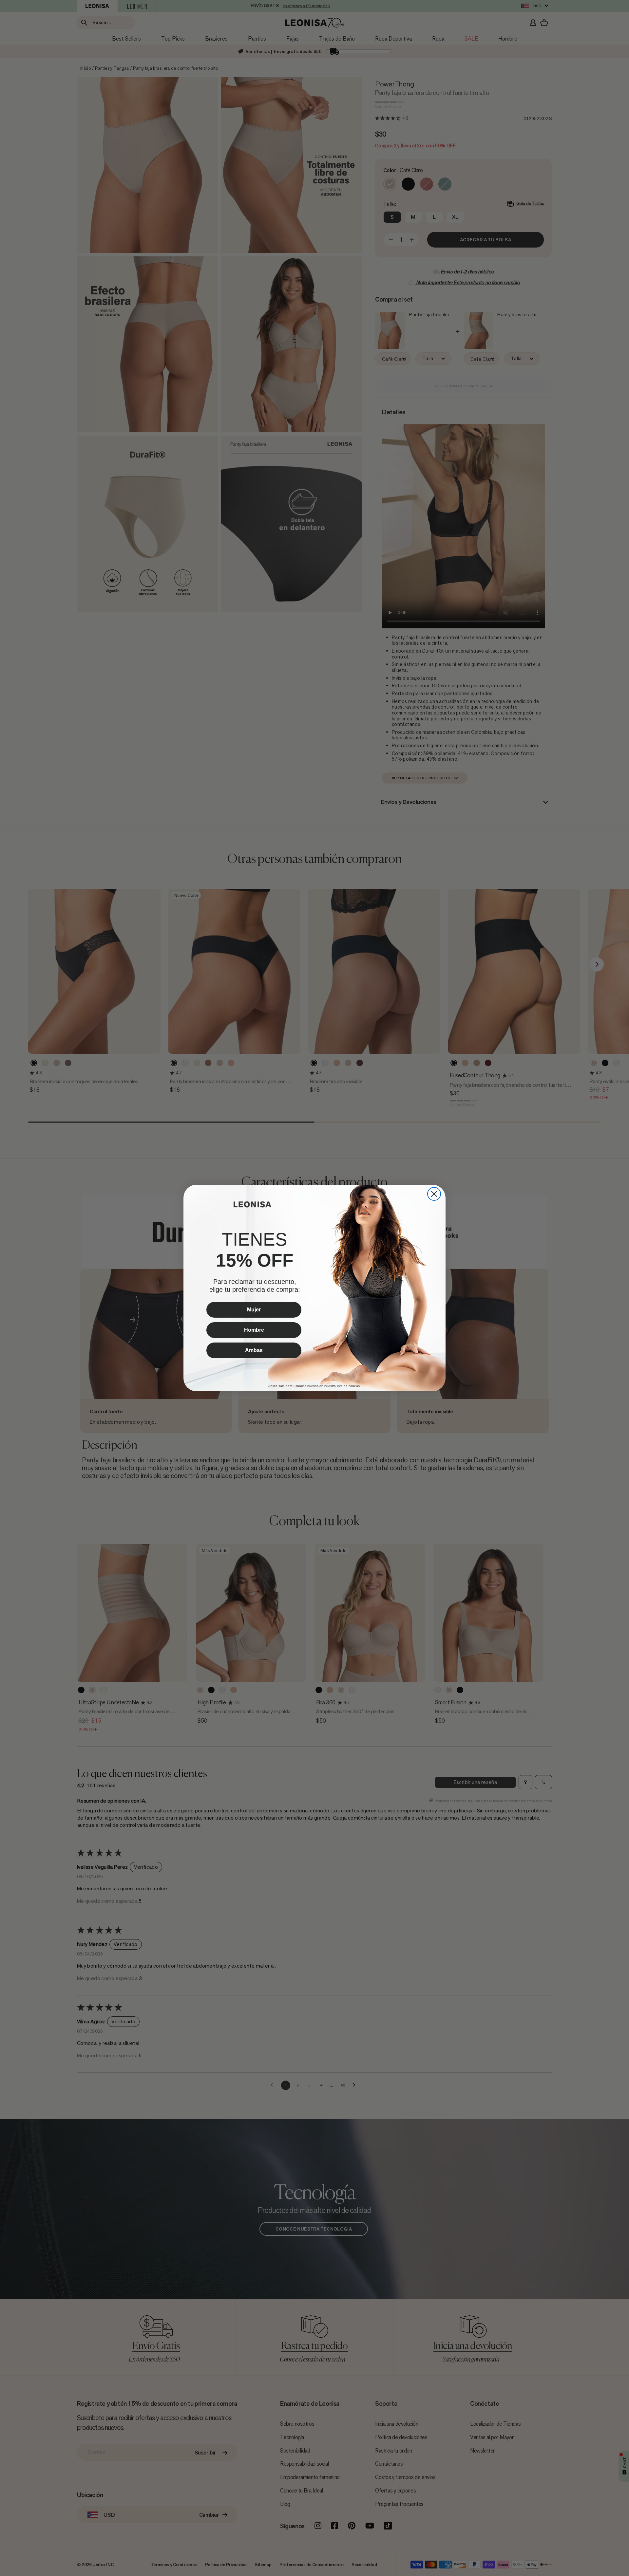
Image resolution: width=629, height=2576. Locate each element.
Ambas (254, 1350)
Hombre (254, 1330)
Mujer (254, 1310)
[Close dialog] (434, 1194)
